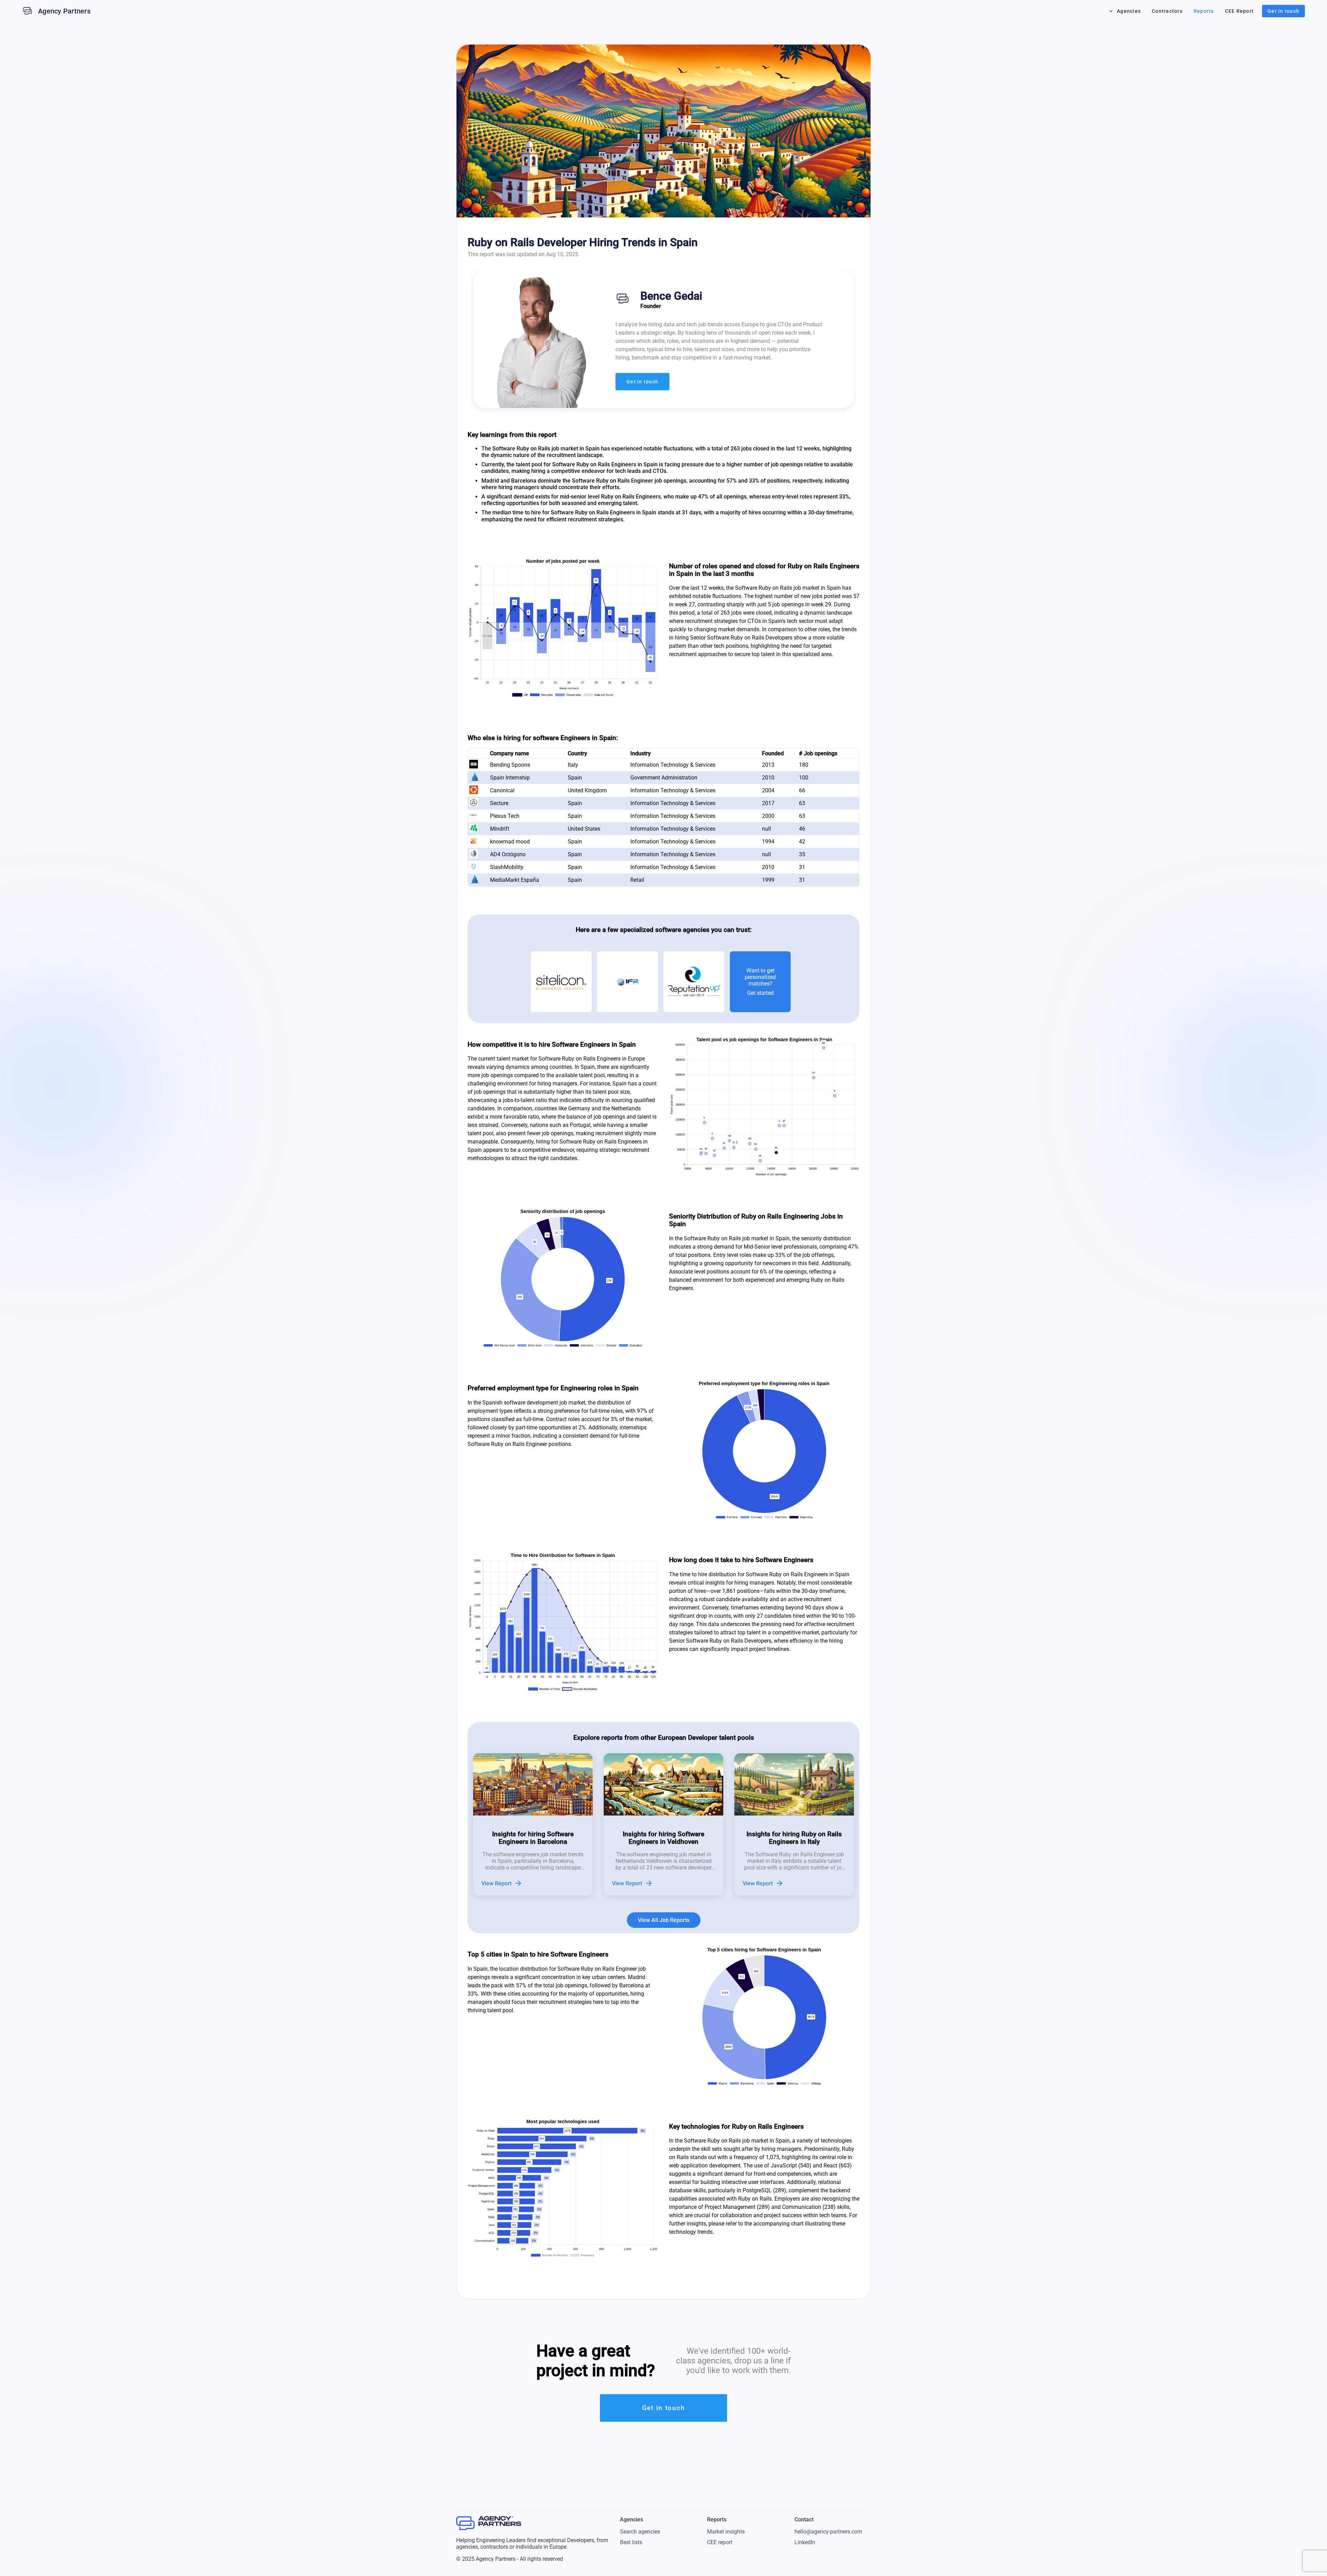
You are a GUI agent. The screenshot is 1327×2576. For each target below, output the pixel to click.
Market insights (726, 2532)
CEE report (720, 2542)
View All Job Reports (664, 1920)
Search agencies (640, 2532)
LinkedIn (805, 2542)
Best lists (631, 2542)
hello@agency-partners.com (828, 2532)
